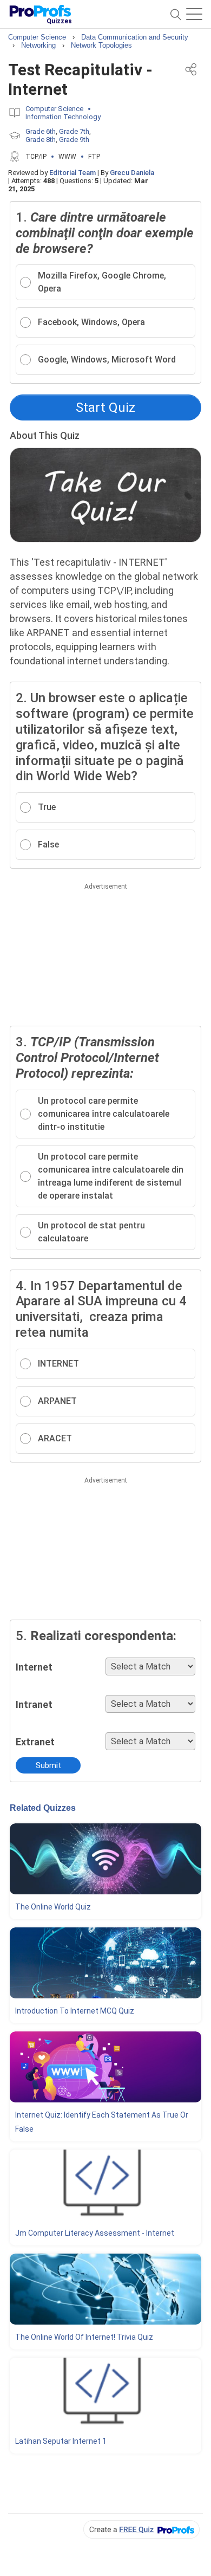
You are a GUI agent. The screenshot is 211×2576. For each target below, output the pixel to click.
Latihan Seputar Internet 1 (61, 2441)
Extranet (35, 1742)
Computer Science (54, 109)
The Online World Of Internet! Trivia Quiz (84, 2337)
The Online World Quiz (53, 1907)
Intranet (34, 1704)
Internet (34, 1667)
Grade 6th (41, 131)
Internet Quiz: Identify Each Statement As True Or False (102, 2122)
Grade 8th (41, 140)
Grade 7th (74, 131)
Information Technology (63, 117)
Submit (48, 1765)
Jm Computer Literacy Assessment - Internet (95, 2233)
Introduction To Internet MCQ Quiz (75, 2011)
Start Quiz (105, 407)
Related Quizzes (43, 1808)
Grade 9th (74, 140)
